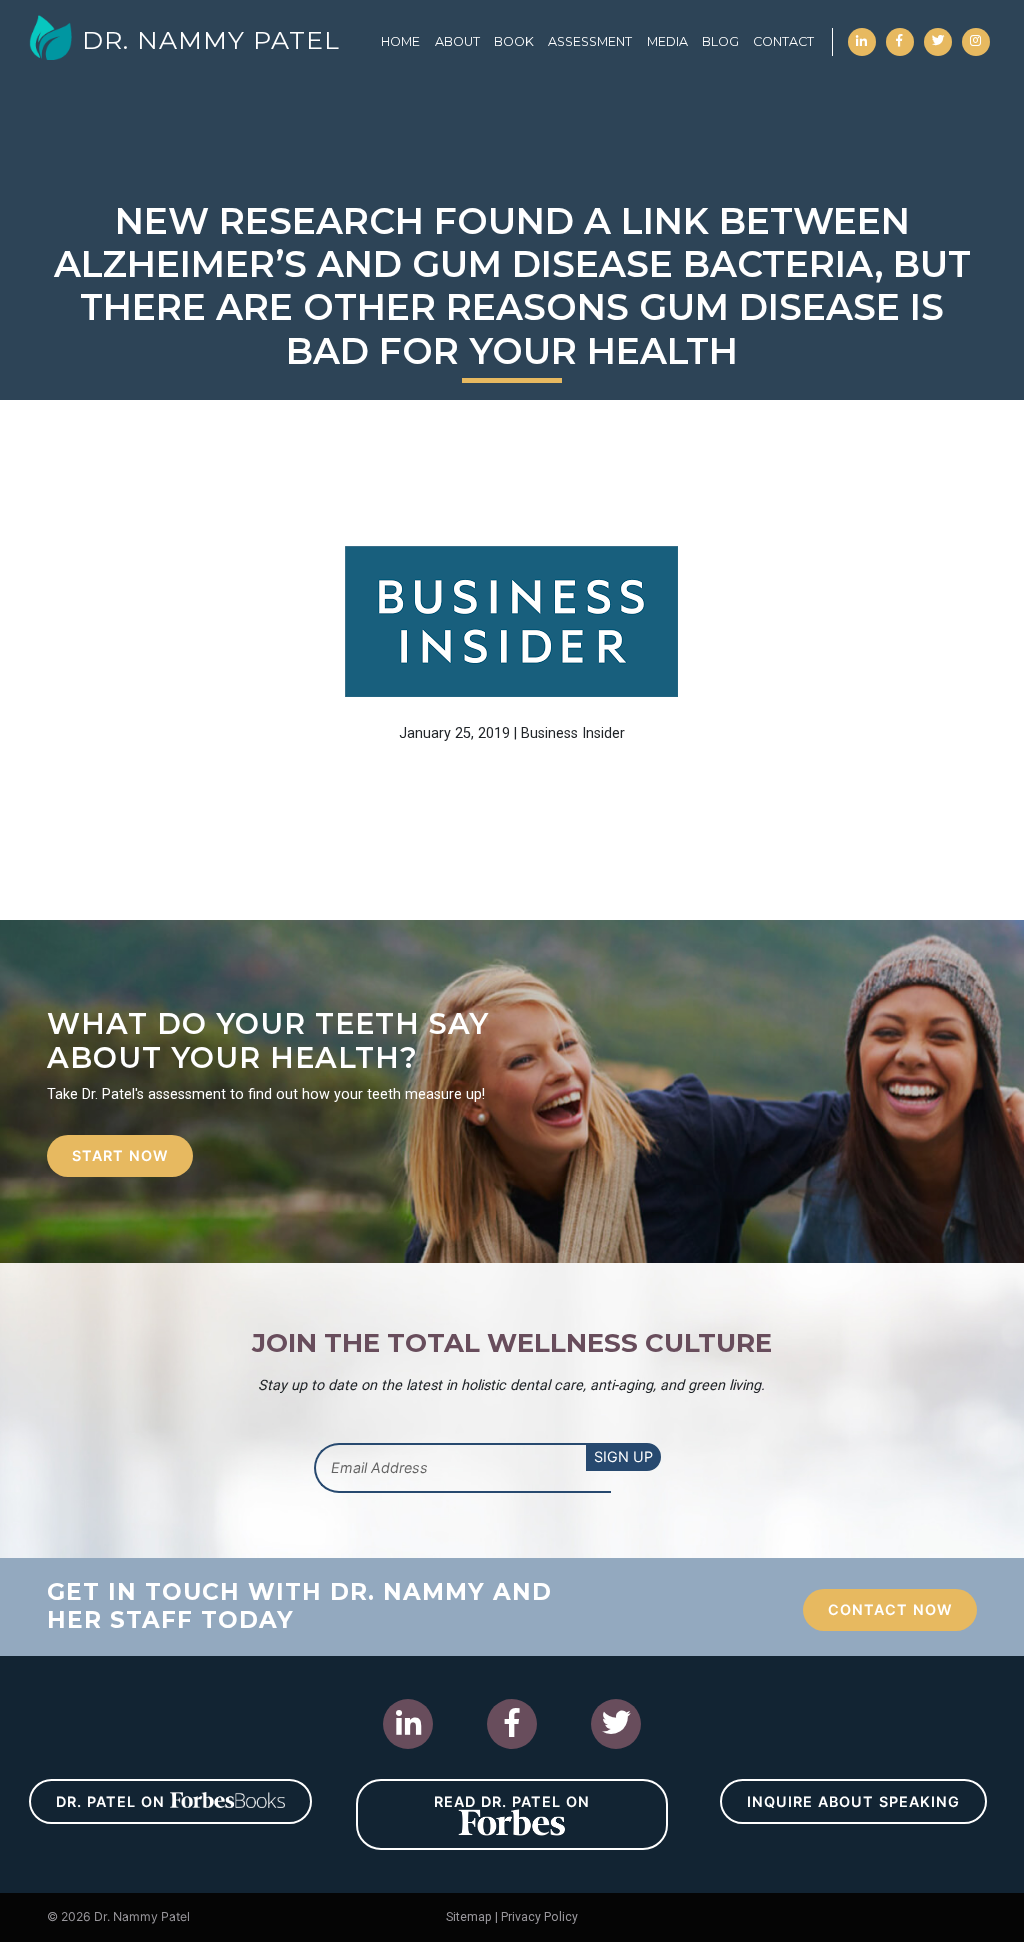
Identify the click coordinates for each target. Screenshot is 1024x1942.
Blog (720, 41)
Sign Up (623, 1456)
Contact (783, 41)
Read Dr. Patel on (512, 1801)
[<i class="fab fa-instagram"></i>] (976, 33)
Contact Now (890, 1609)
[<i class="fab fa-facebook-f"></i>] (900, 33)
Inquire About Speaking (853, 1801)
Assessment (590, 41)
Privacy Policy (539, 1917)
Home (400, 41)
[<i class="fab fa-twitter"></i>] (938, 33)
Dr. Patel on (113, 1801)
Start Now (120, 1155)
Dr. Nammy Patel (211, 40)
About (457, 41)
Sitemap (469, 1917)
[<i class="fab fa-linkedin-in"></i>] (862, 33)
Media (667, 41)
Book (514, 41)
